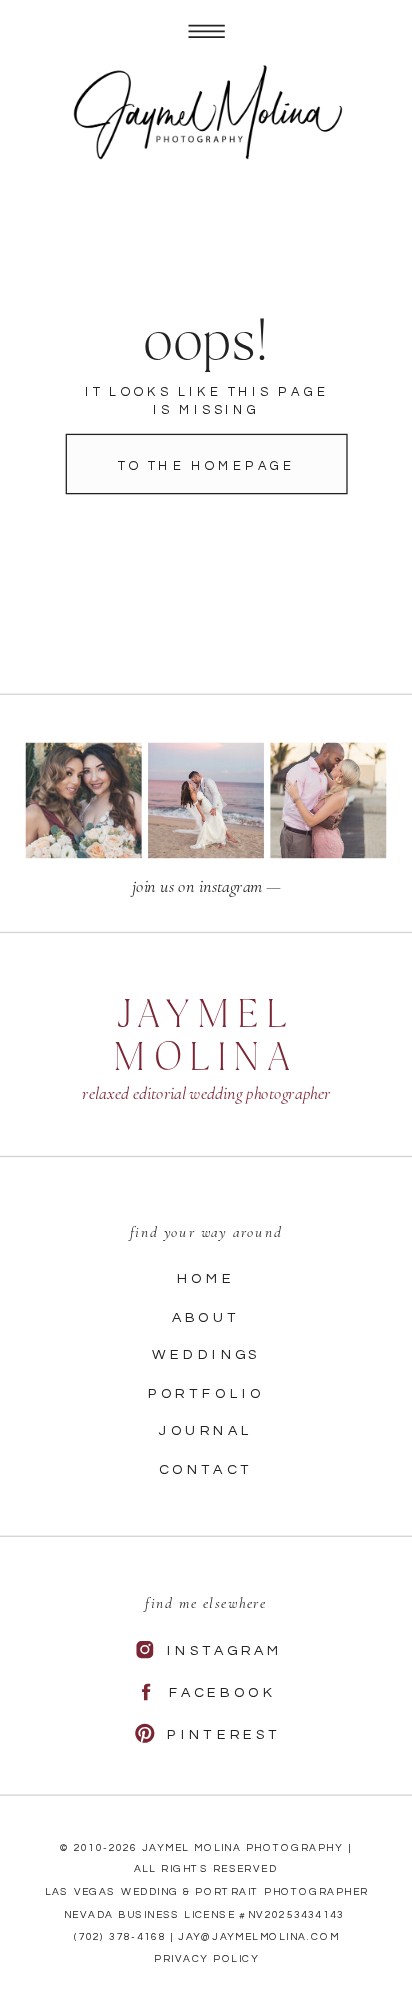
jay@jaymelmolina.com (258, 1937)
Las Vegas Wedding (112, 1892)
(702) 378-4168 (120, 1937)
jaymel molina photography (242, 1848)
